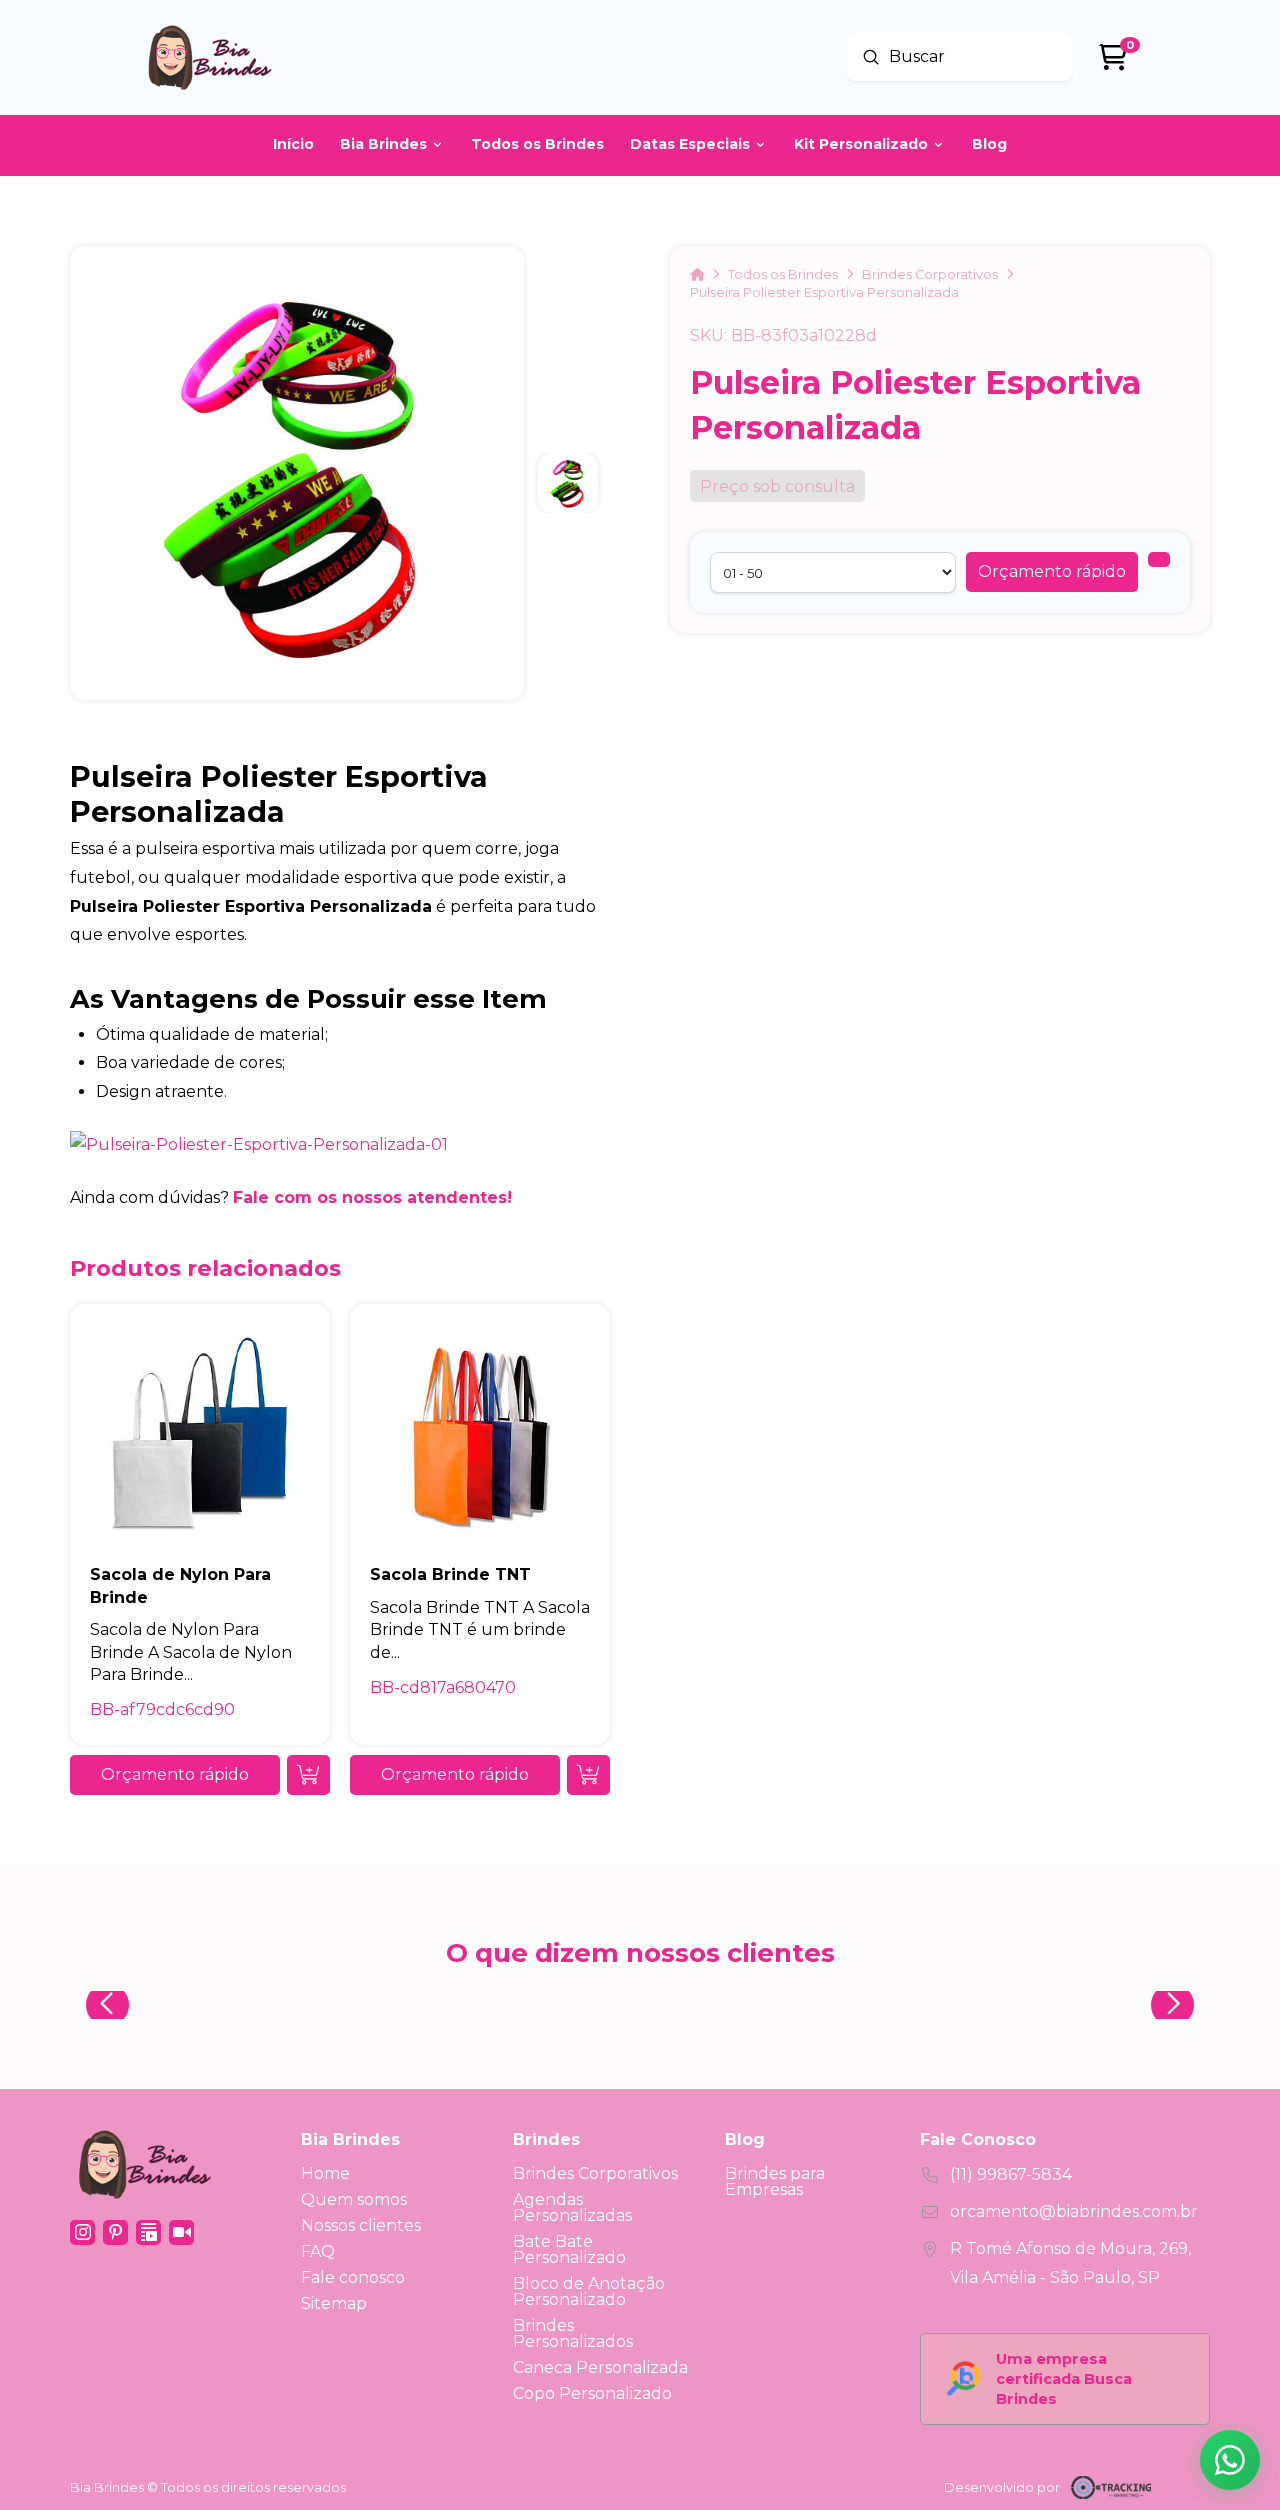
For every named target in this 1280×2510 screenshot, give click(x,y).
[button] (1052, 572)
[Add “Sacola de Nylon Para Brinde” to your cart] (308, 1775)
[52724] (1159, 559)
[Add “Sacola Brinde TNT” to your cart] (588, 1775)
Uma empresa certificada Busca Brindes (1064, 2379)
